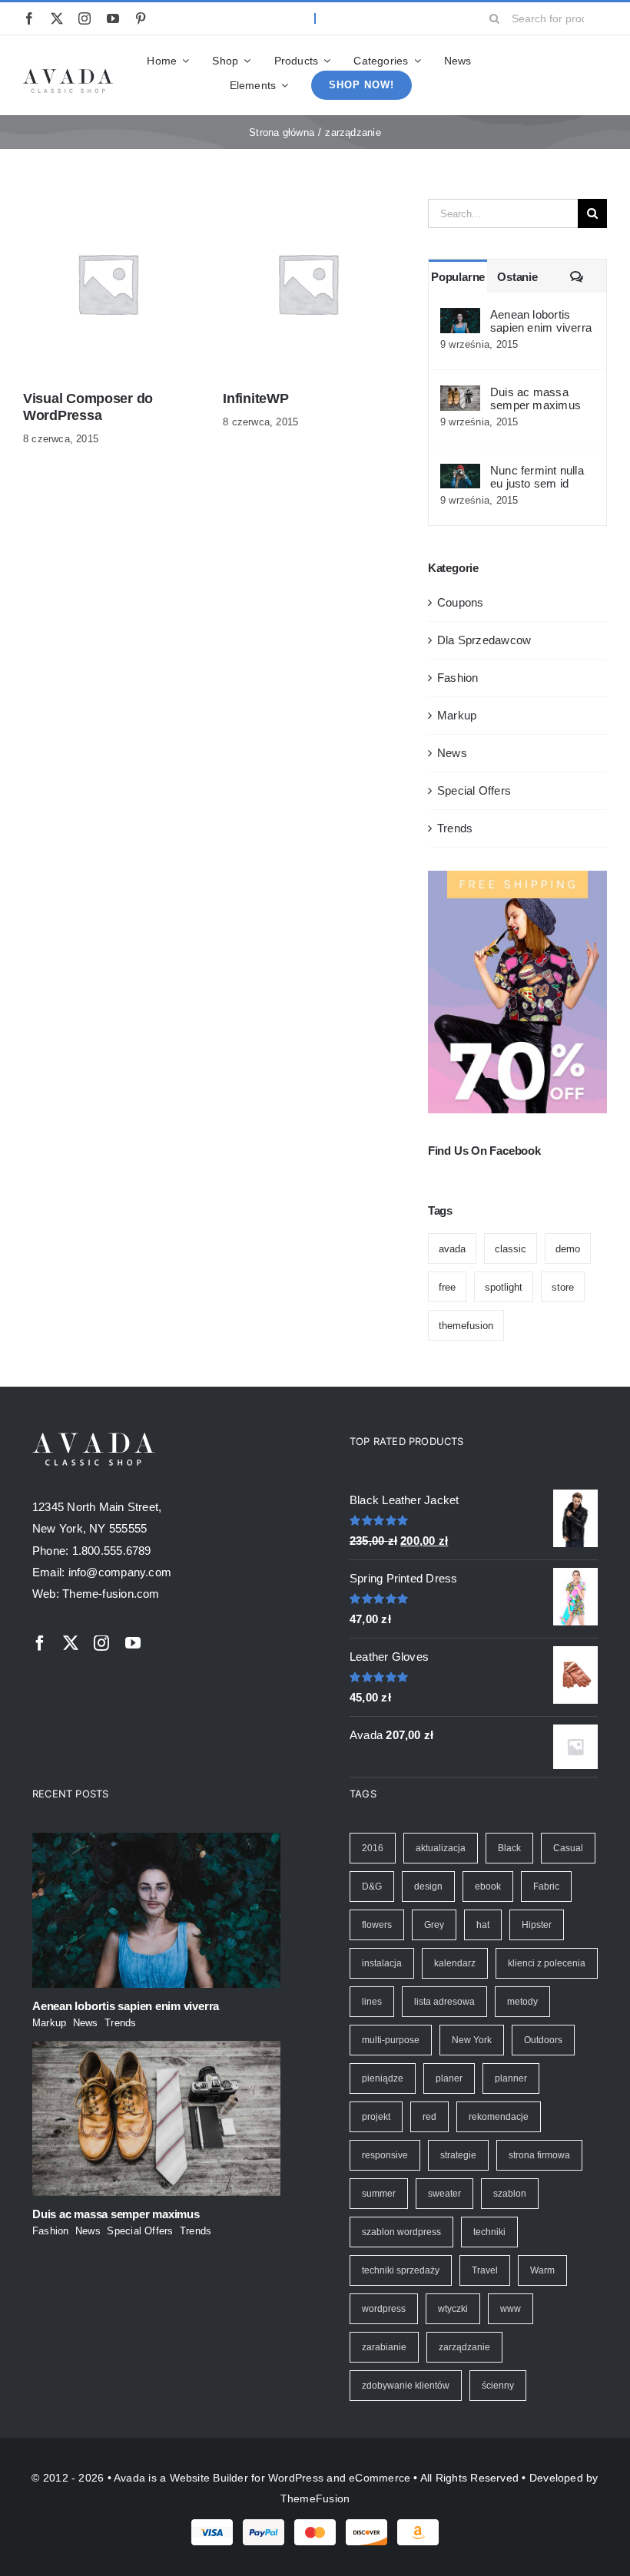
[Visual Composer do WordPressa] (108, 209)
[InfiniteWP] (307, 209)
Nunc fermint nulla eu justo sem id (537, 477)
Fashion (458, 678)
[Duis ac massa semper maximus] (460, 396)
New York (472, 2040)
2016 (373, 1848)
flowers (377, 1925)
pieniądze (383, 2078)
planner (511, 2078)
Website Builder (209, 2478)
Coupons (461, 602)
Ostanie (517, 277)
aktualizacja (441, 1848)
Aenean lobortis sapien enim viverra (541, 321)
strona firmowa (539, 2155)
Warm (542, 2270)
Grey (434, 1925)
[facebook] (29, 18)
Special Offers (474, 790)
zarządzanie (464, 2347)
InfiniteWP (255, 398)
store (563, 1287)
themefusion (466, 1326)
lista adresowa (444, 2002)
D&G (372, 1887)
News (452, 753)
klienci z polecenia (547, 1963)
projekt (376, 2117)
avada (452, 1249)
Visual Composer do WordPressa (88, 407)
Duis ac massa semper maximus (535, 398)
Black (509, 1848)
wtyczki (453, 2309)
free (447, 1287)
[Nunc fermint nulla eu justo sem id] (460, 474)
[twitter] (57, 18)
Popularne (458, 277)
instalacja (382, 1963)
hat (483, 1925)
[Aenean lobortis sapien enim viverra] (460, 318)
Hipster (537, 1925)
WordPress (296, 2478)
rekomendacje (499, 2117)
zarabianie (384, 2347)
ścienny (498, 2386)
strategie (458, 2155)
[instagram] (85, 18)
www (511, 2309)
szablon (510, 2194)
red (429, 2117)
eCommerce (380, 2478)
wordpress (384, 2309)
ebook (488, 1887)
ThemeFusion (315, 2498)
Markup (457, 715)
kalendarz (455, 1963)
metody (522, 2002)
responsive (385, 2155)
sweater (444, 2194)
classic (511, 1249)
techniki (489, 2232)
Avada (129, 2478)
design (428, 1887)
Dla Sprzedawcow (484, 640)
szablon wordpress (401, 2232)
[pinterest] (141, 18)
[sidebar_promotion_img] (517, 876)
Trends (455, 828)
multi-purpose (391, 2040)
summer (379, 2194)
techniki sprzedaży (401, 2270)
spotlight (504, 1287)
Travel (485, 2270)
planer (449, 2078)
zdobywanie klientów (406, 2386)
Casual (568, 1848)
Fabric (546, 1887)
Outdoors (543, 2040)
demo (568, 1249)
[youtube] (113, 18)
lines (372, 2002)
